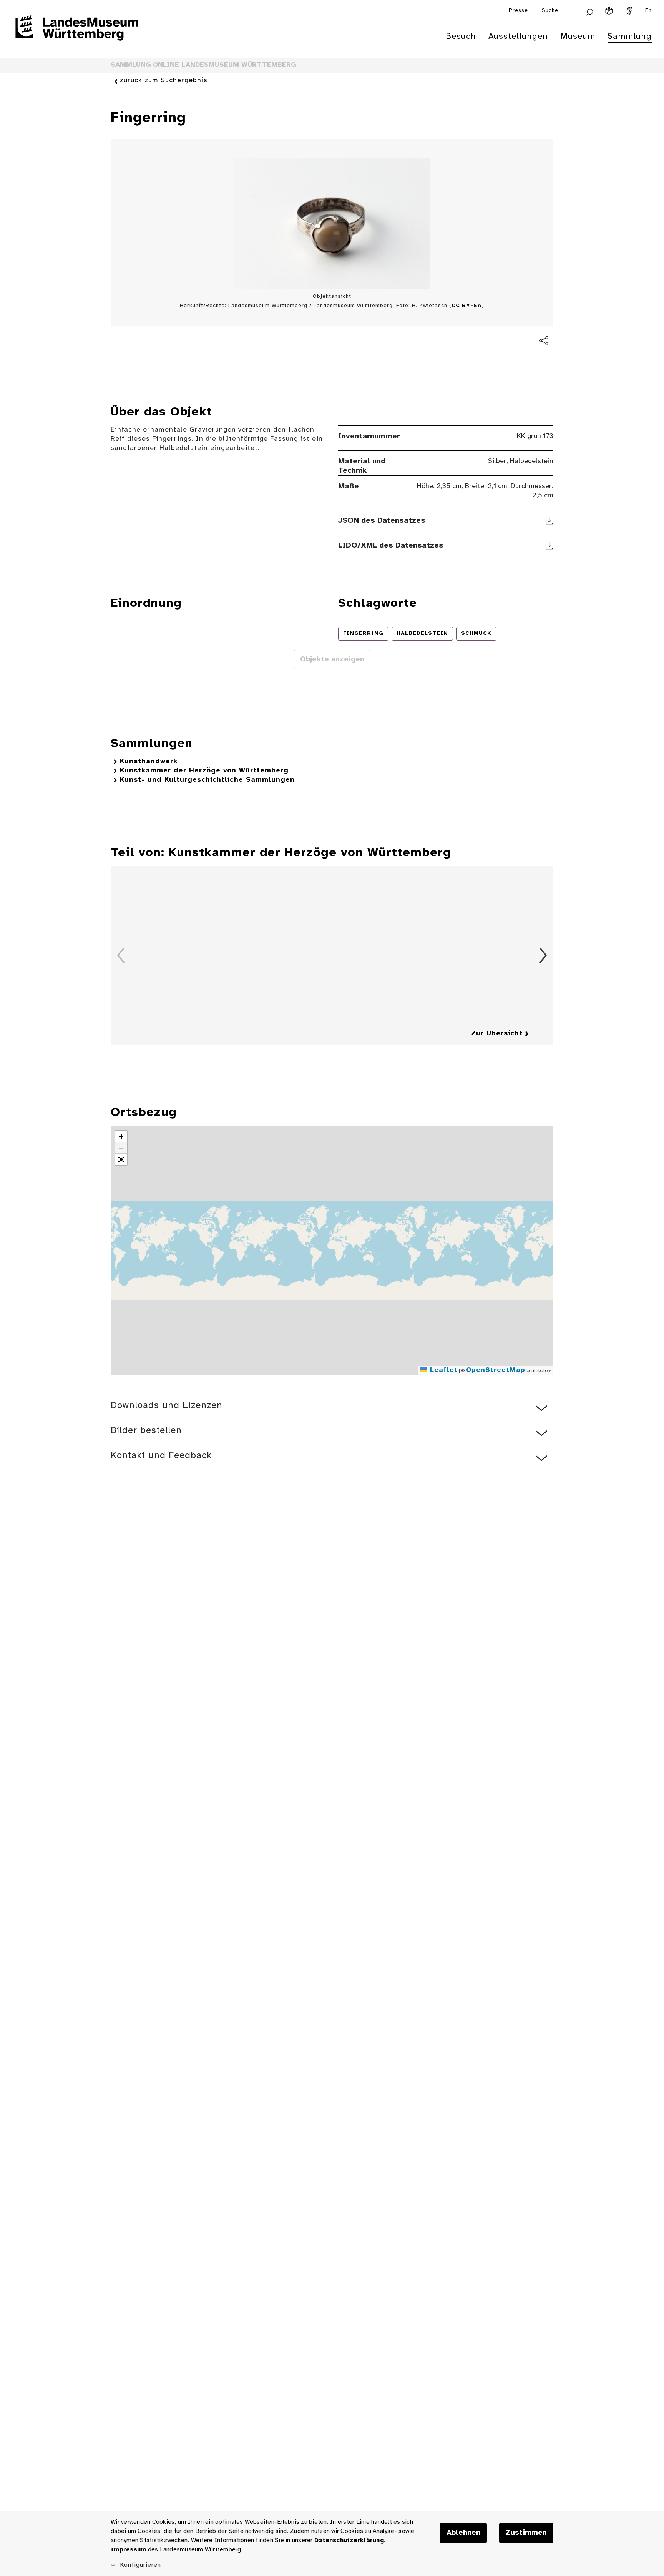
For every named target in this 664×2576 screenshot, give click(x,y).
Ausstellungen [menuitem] (518, 37)
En (648, 11)
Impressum (128, 2550)
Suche (550, 11)
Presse (518, 11)
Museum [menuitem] (578, 37)
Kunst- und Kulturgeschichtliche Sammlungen (207, 780)
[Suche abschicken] (589, 11)
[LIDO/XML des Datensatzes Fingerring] (550, 546)
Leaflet (442, 1370)
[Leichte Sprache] (609, 11)
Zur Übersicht (497, 1034)
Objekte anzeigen (332, 659)
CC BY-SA (467, 306)
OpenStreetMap (496, 1370)
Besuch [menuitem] (461, 37)
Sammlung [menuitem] (630, 37)
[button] (121, 1136)
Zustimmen (526, 2533)
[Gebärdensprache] (629, 11)
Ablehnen (463, 2533)
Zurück (121, 955)
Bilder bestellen (146, 1431)
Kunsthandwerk (149, 762)
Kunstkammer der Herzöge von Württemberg (204, 771)
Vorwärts (543, 955)
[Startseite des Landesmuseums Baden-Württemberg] (77, 33)
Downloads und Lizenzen (167, 1406)
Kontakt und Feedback (161, 1456)
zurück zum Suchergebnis (164, 81)
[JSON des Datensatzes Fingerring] (550, 521)
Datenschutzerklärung (349, 2540)
